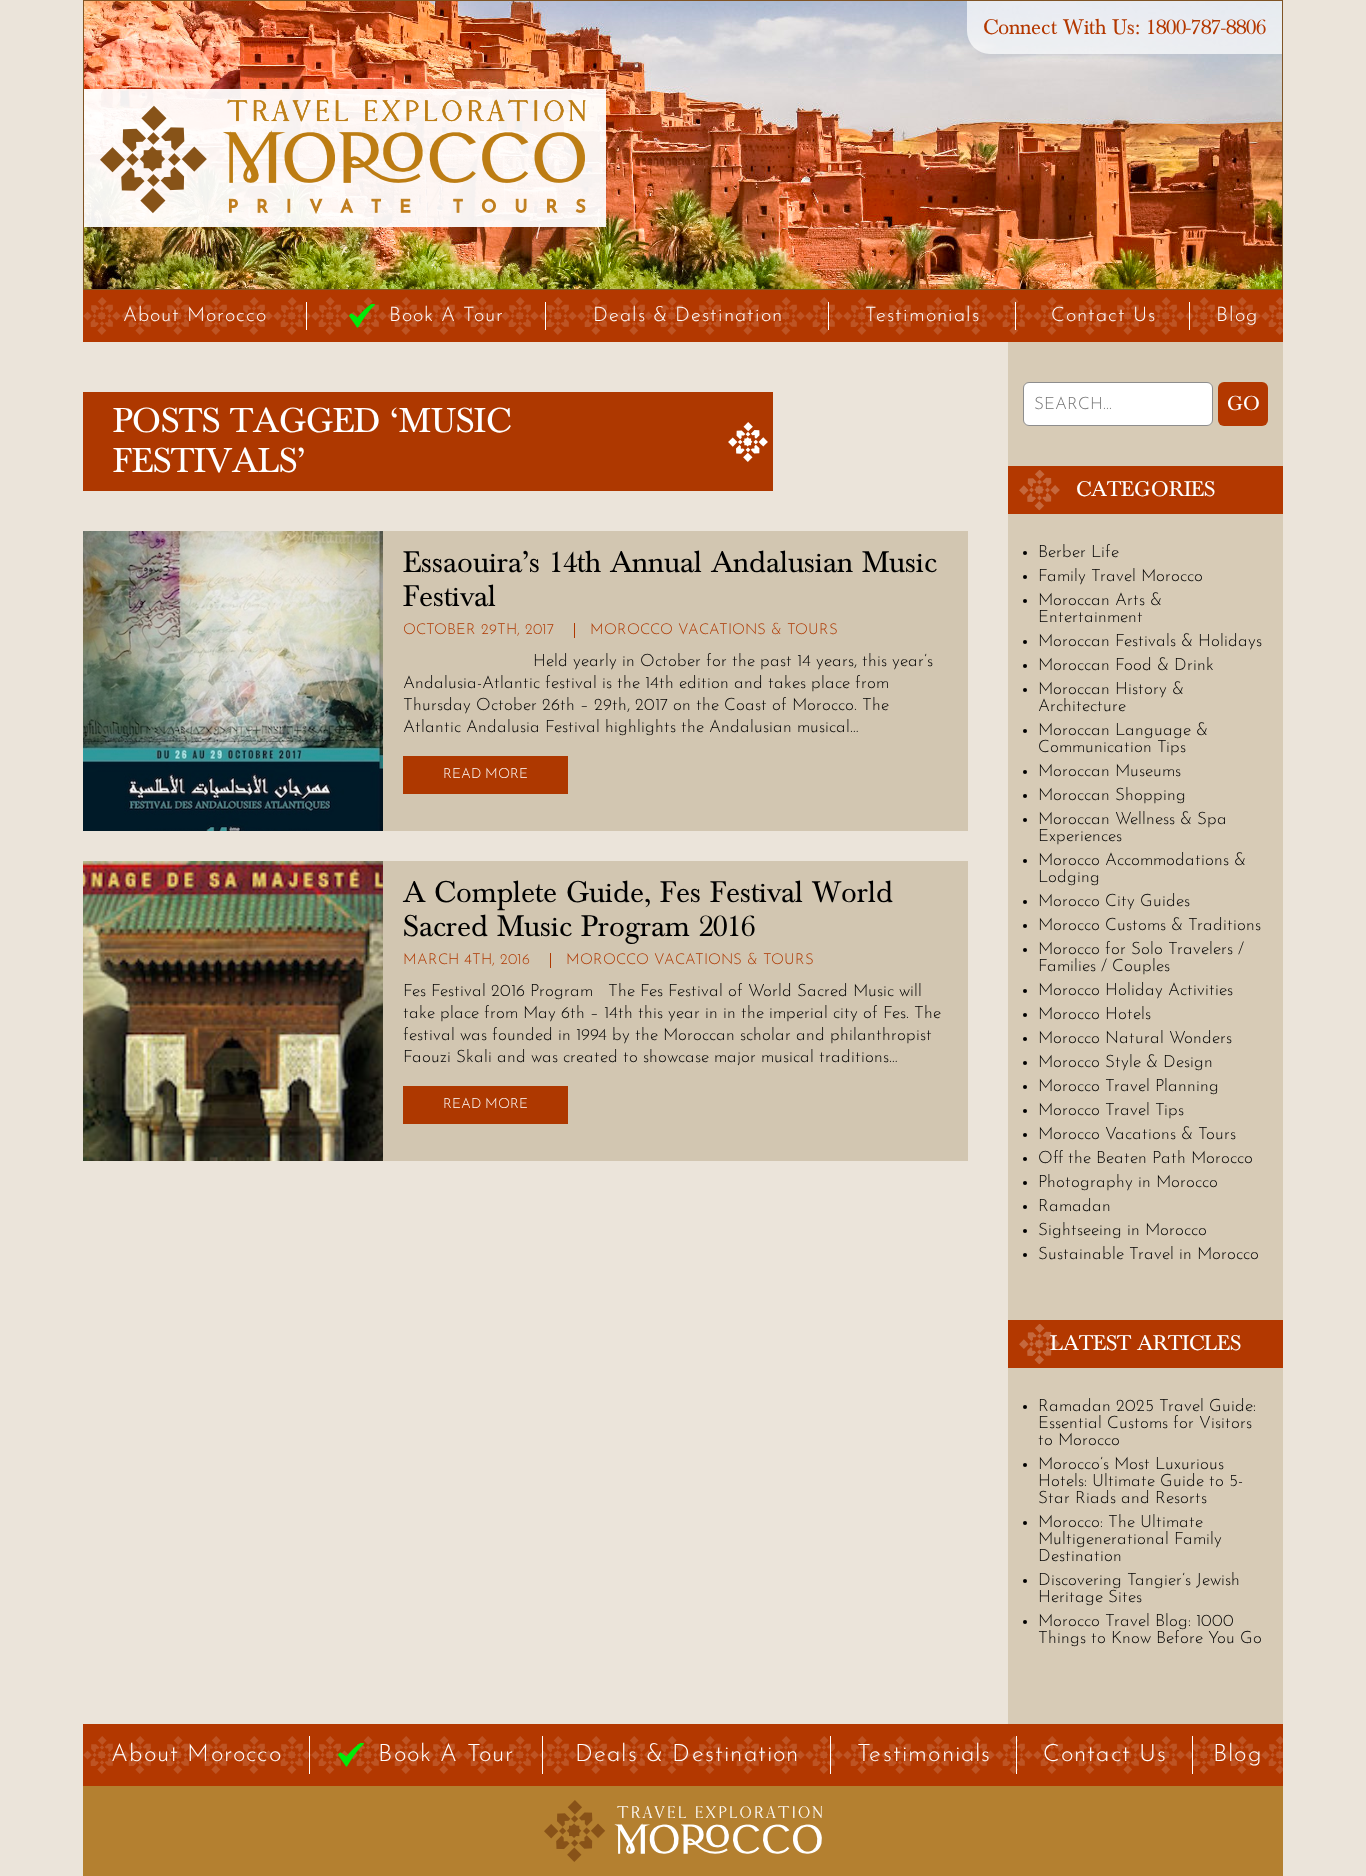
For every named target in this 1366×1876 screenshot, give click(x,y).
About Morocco (195, 316)
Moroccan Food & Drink (1126, 665)
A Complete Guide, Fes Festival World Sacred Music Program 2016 (648, 910)
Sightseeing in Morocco (1122, 1230)
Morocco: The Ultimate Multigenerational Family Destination (1130, 1539)
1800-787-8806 (1206, 27)
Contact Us (1103, 316)
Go (1243, 404)
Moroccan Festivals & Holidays (1150, 641)
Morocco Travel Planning (1128, 1086)
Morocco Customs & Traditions (1149, 925)
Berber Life (1078, 552)
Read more (485, 774)
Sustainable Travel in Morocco (1148, 1254)
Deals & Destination (688, 316)
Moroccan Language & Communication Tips (1123, 739)
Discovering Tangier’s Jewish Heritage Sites (1139, 1589)
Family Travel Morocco (1120, 576)
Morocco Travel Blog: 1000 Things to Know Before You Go (1150, 1630)
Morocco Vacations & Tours (714, 630)
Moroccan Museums (1109, 771)
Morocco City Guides (1114, 901)
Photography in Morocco (1128, 1182)
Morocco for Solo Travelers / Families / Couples (1141, 958)
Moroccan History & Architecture (1111, 698)
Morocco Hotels (1094, 1014)
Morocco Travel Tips (1111, 1110)
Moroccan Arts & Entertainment (1100, 609)
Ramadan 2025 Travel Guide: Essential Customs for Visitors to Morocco (1147, 1423)
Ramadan (1074, 1206)
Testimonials (922, 316)
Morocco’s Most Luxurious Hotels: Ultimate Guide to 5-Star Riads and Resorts (1140, 1481)
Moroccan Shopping (1112, 795)
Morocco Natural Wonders (1135, 1038)
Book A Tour (446, 316)
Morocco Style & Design (1125, 1062)
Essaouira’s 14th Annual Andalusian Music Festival (670, 580)
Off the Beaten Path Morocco (1145, 1158)
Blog (1237, 316)
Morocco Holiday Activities (1135, 990)
